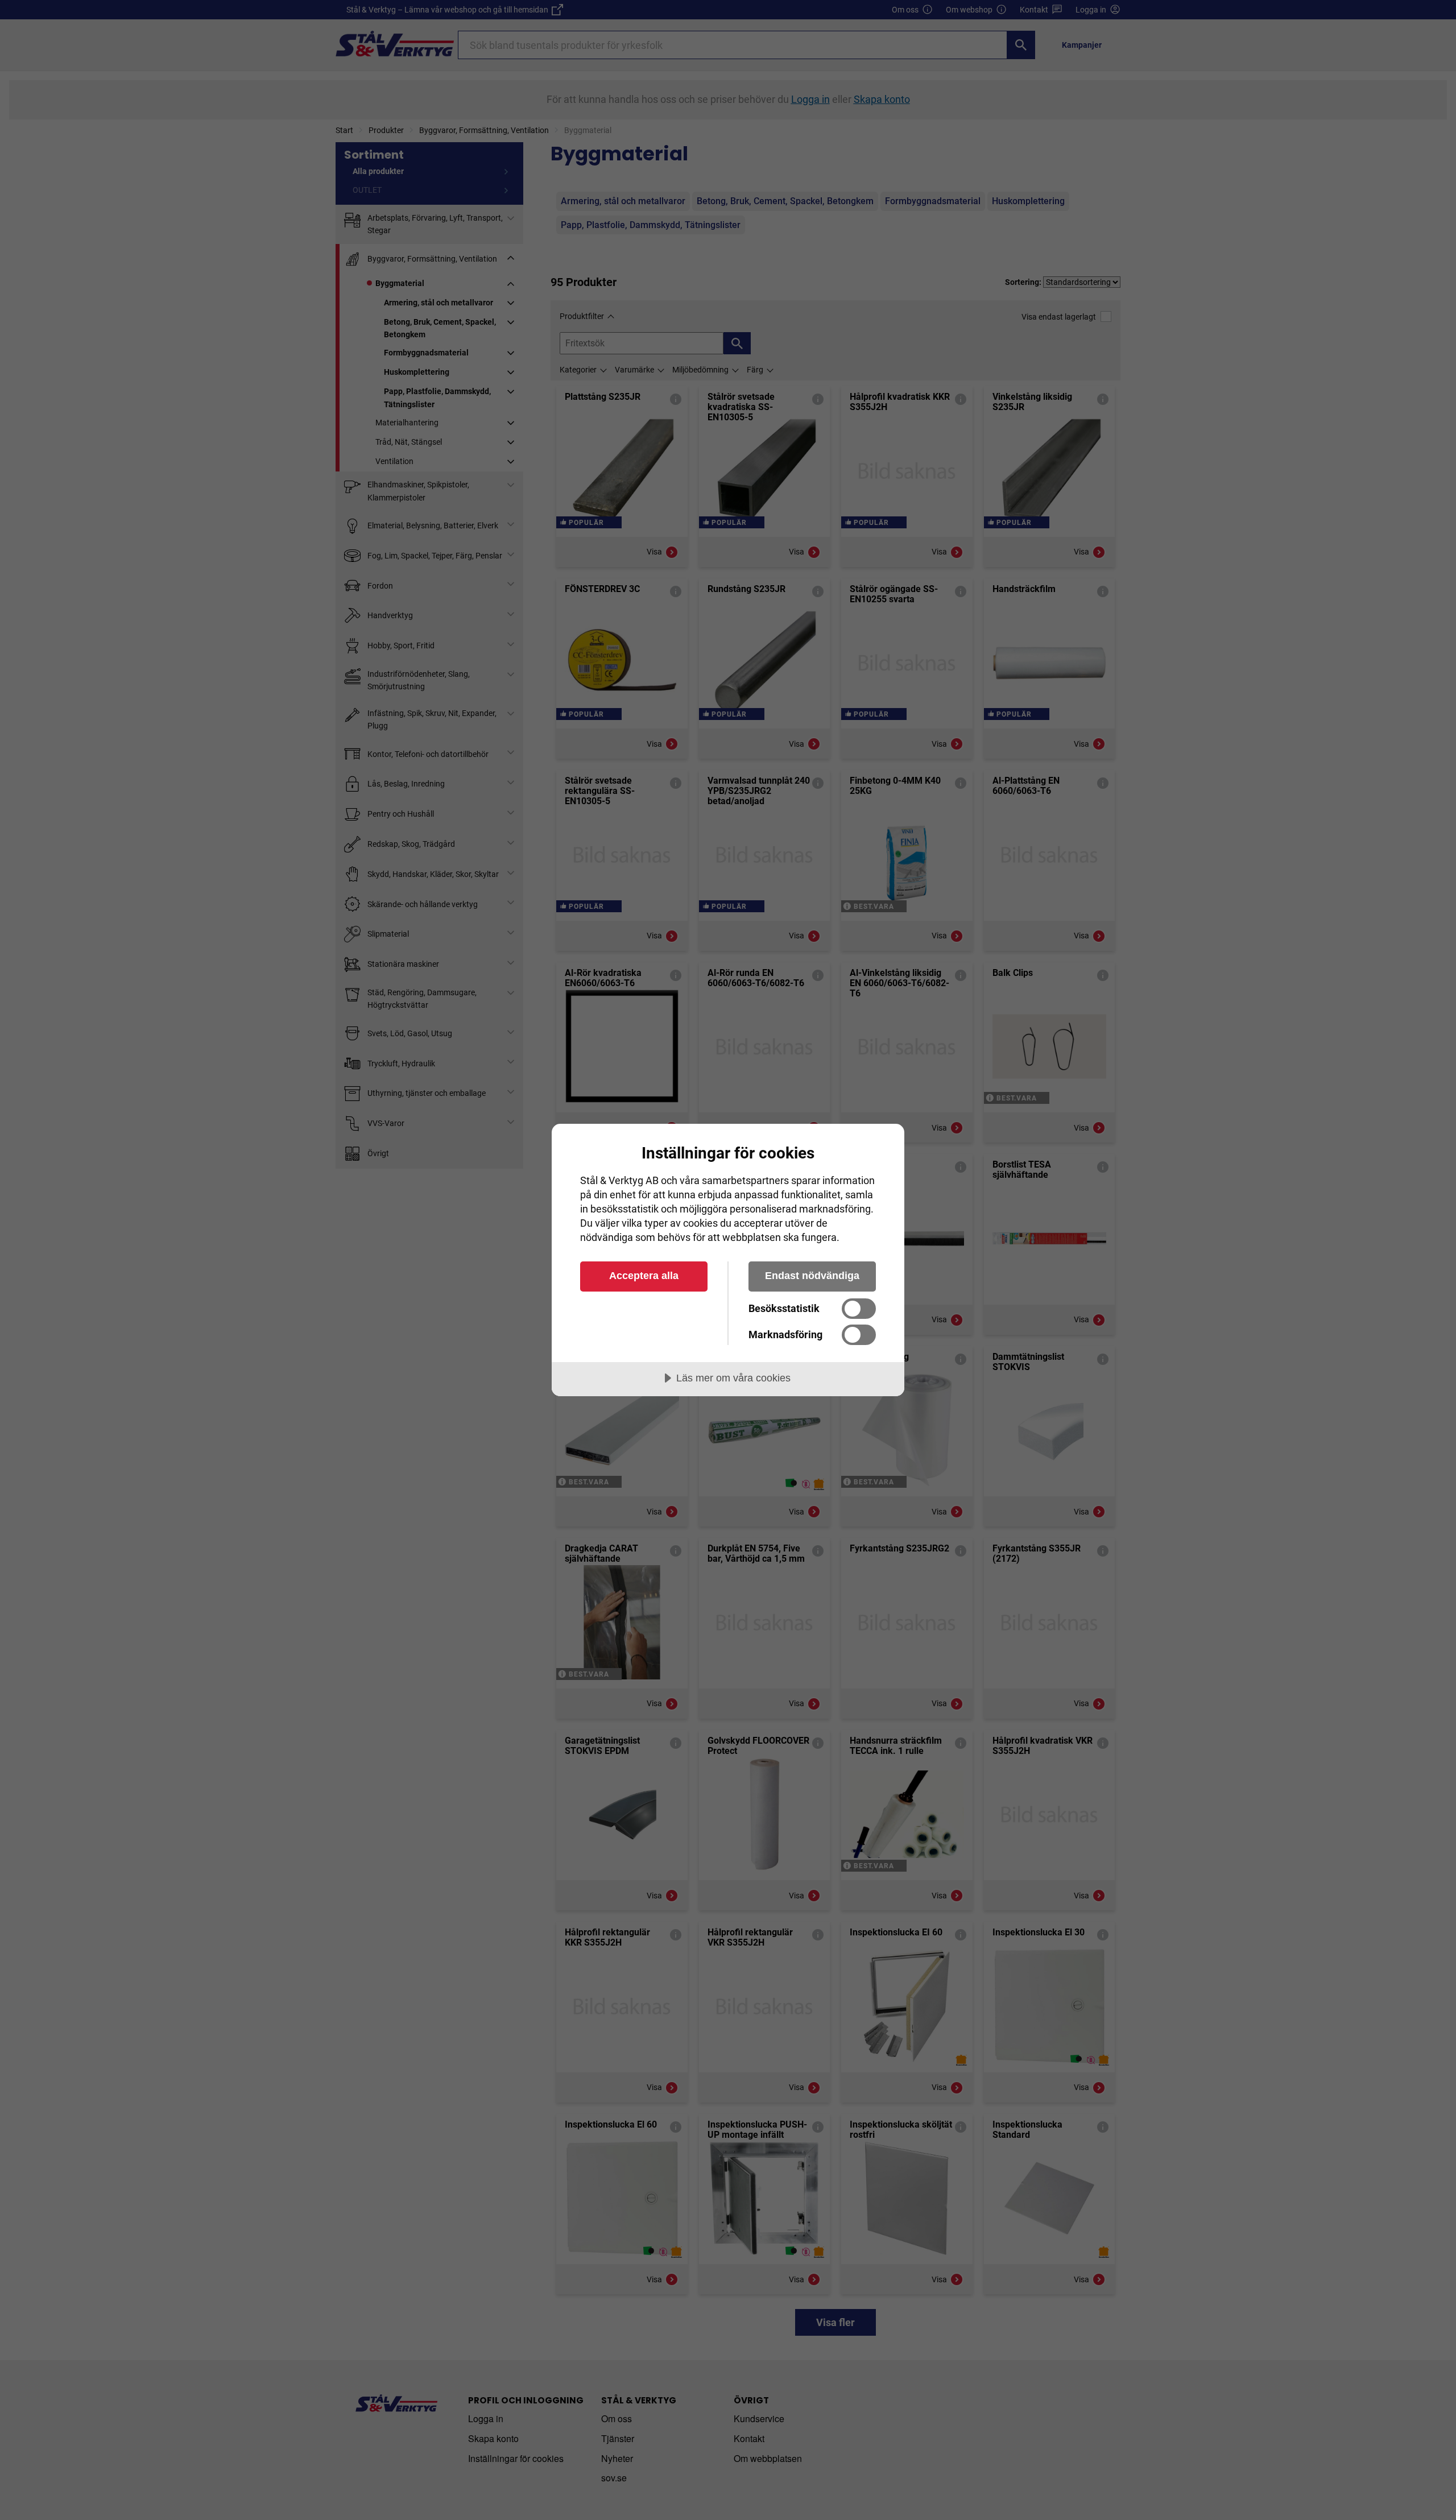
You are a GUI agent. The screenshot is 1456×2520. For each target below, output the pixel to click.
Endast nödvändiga (812, 1276)
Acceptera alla (644, 1276)
